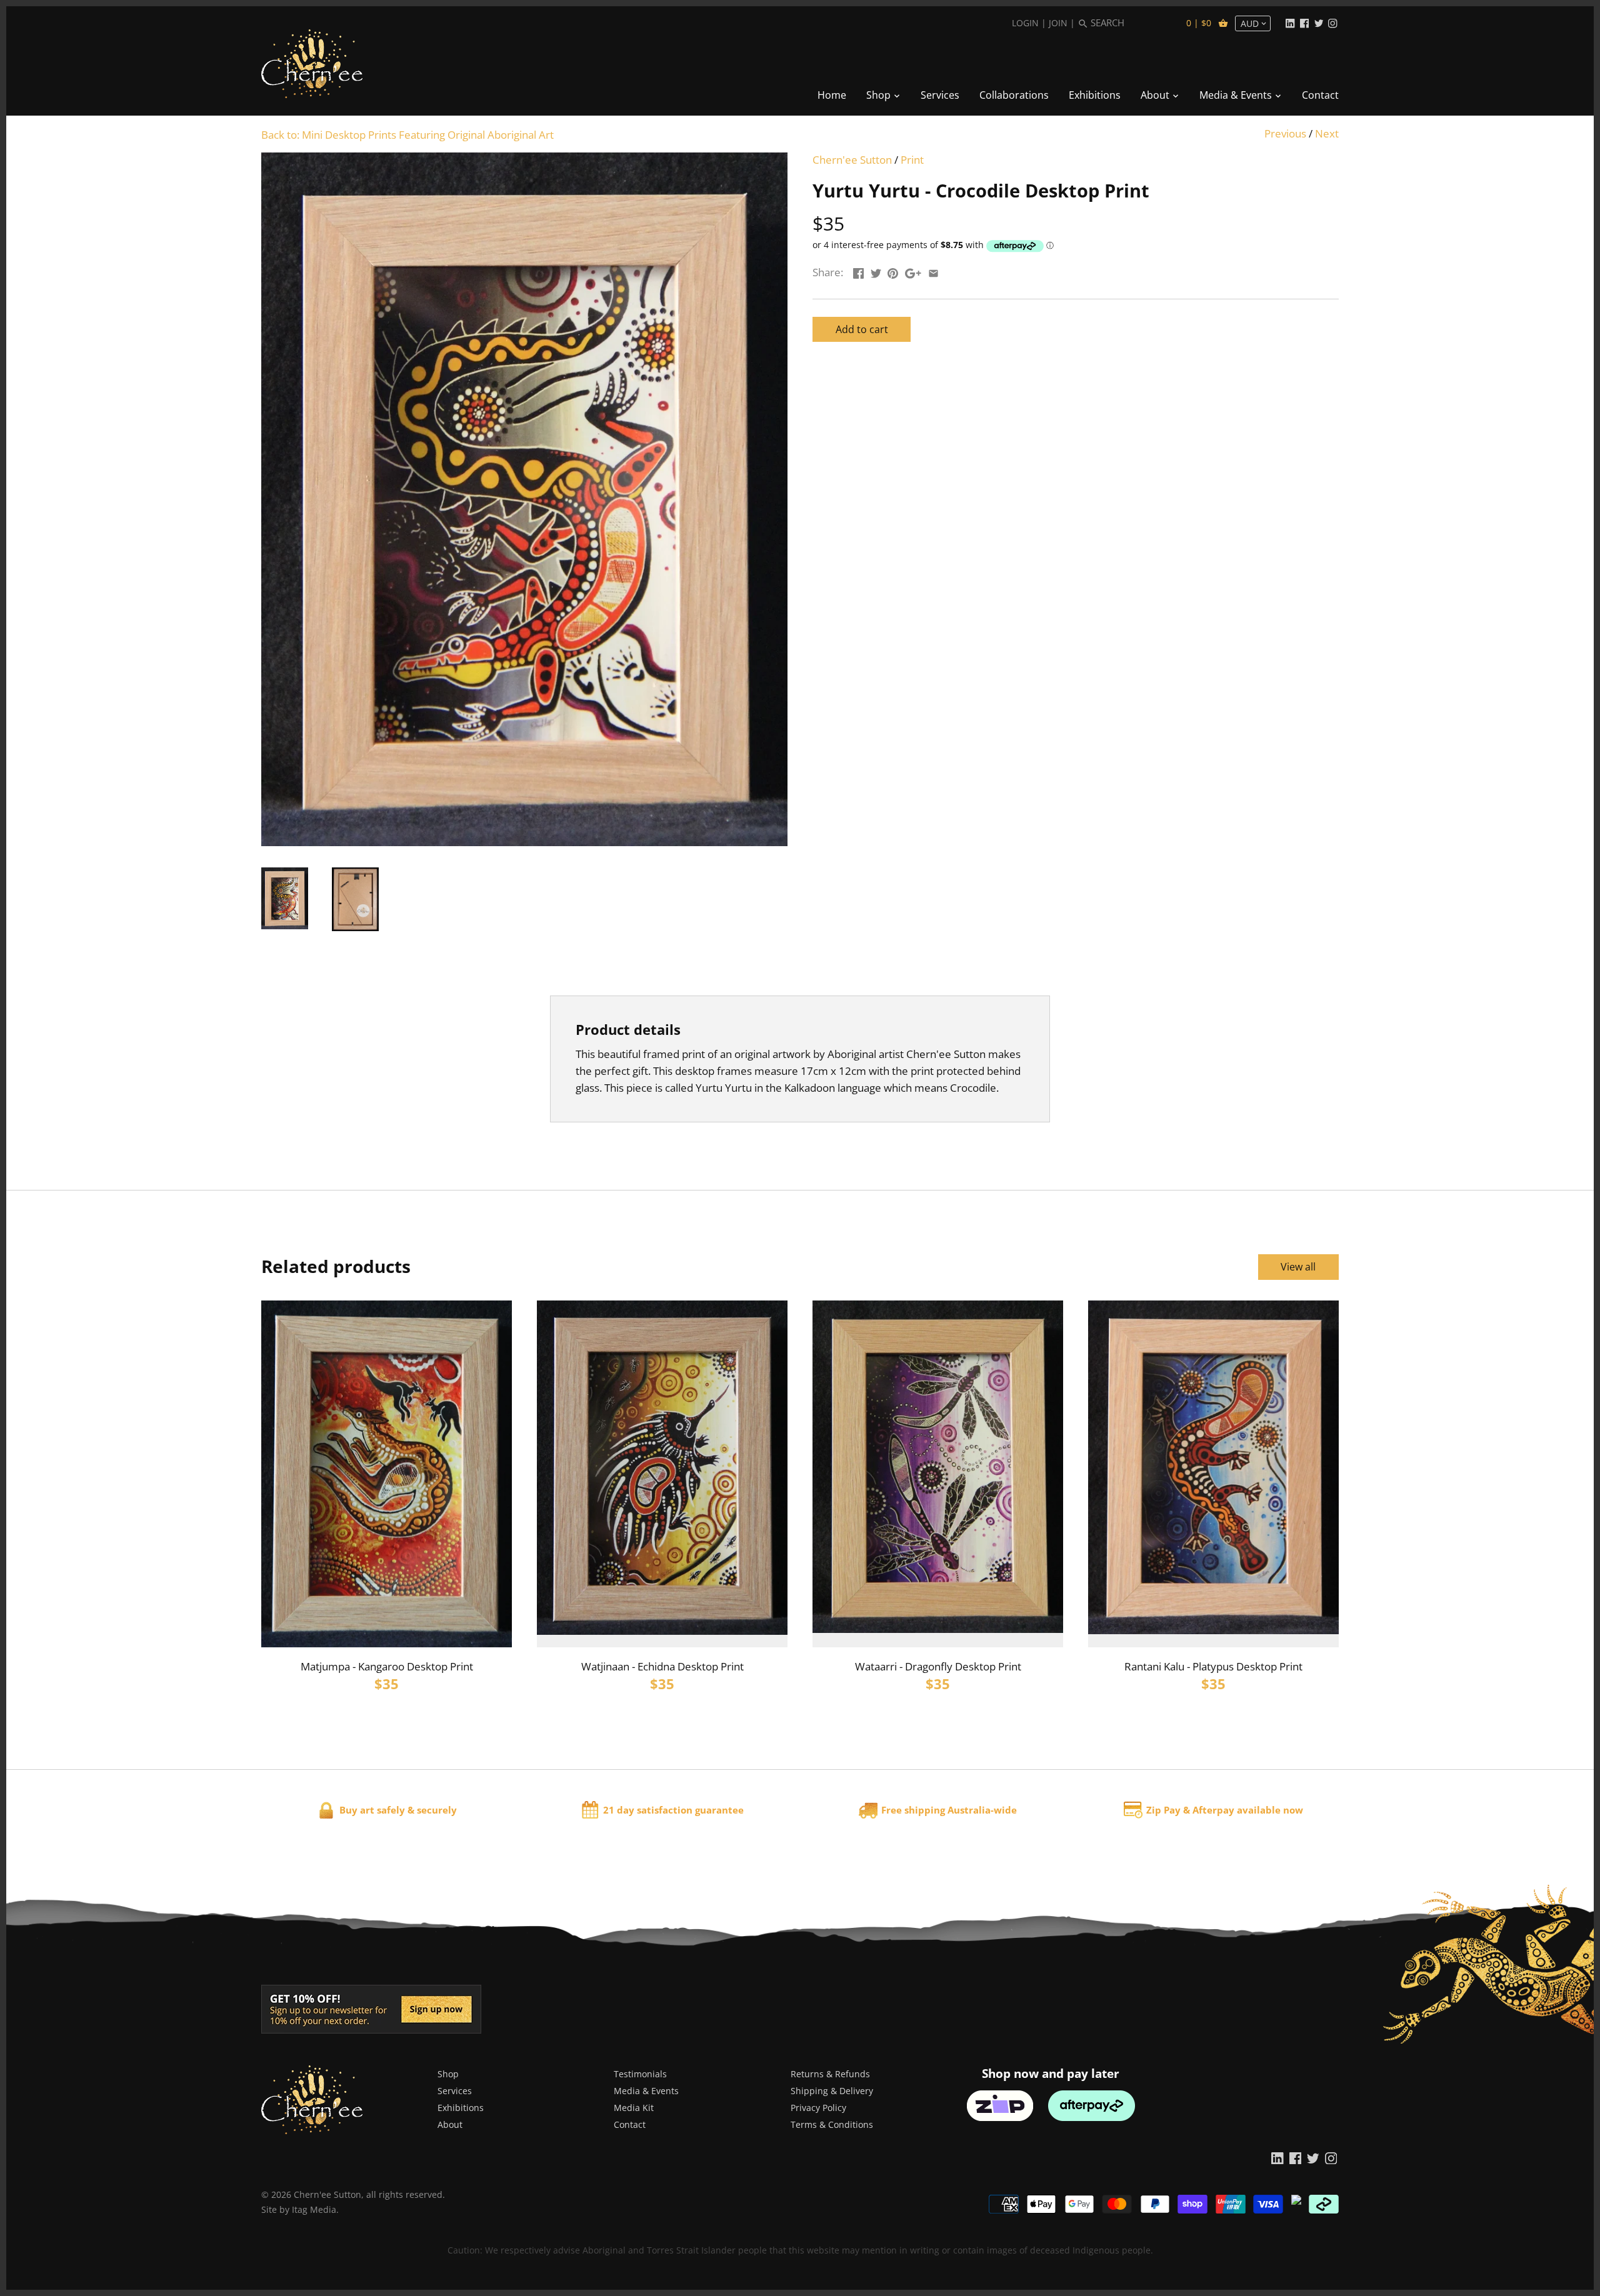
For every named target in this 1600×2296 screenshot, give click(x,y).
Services (455, 2091)
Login (1025, 23)
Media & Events (646, 2091)
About (450, 2124)
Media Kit (634, 2108)
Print (912, 160)
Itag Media (314, 2209)
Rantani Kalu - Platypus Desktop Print (1213, 1666)
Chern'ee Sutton (852, 160)
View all (1298, 1267)
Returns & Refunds (830, 2074)
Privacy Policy (818, 2108)
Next (1327, 133)
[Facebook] (1304, 22)
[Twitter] (1319, 22)
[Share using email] (933, 271)
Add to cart (862, 329)
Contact (630, 2124)
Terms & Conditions (832, 2124)
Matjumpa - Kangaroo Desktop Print (387, 1666)
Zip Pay (1163, 1810)
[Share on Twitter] (876, 271)
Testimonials (640, 2074)
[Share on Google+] (913, 271)
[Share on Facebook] (858, 271)
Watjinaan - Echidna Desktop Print (662, 1666)
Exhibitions (461, 2108)
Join (1058, 23)
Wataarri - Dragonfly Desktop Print (938, 1666)
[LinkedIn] (1290, 22)
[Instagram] (1332, 22)
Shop (448, 2074)
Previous (1285, 133)
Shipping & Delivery (832, 2091)
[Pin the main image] (893, 271)
